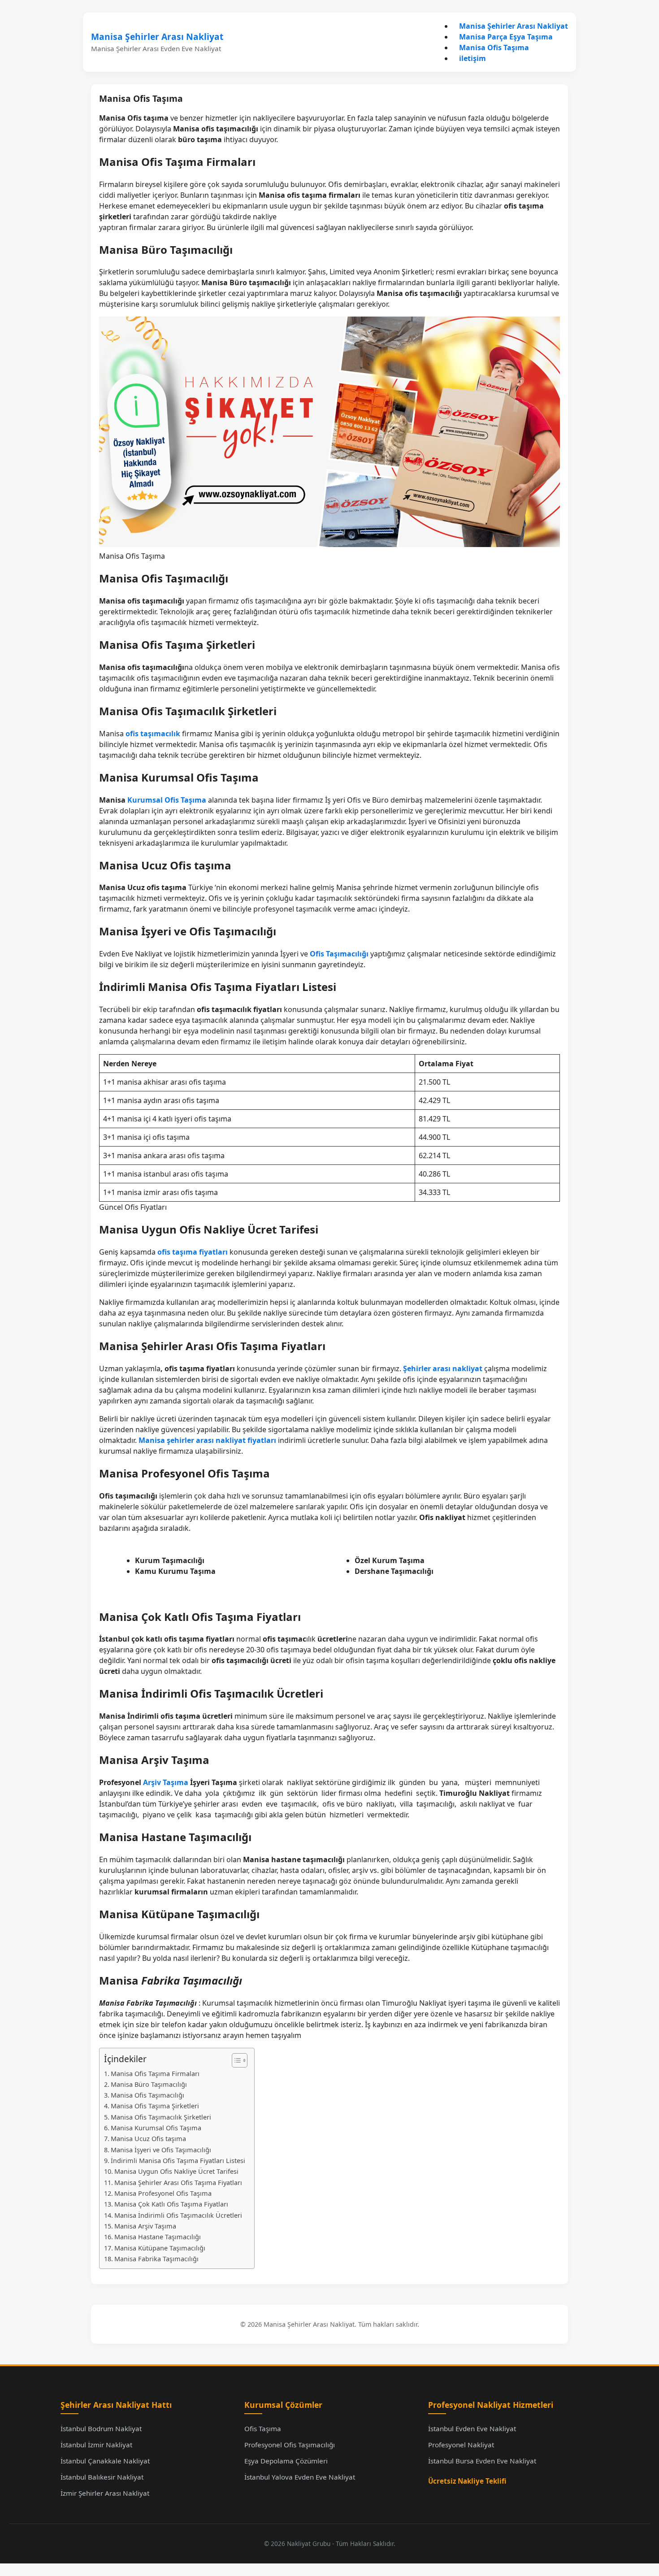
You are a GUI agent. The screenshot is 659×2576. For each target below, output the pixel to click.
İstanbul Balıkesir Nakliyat (102, 2477)
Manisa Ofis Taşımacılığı (147, 2095)
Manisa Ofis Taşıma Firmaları (155, 2074)
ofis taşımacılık (153, 734)
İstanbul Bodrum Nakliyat (101, 2428)
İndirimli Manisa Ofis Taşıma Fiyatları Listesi (178, 2161)
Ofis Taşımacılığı (339, 954)
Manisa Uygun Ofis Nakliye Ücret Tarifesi (176, 2171)
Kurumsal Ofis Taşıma (167, 800)
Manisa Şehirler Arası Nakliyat (157, 37)
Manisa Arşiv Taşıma (145, 2226)
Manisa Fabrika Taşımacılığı (156, 2259)
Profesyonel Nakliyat (461, 2445)
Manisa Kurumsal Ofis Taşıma (156, 2128)
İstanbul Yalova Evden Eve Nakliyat (300, 2477)
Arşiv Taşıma (166, 1782)
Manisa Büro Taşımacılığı (149, 2084)
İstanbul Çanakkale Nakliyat (105, 2461)
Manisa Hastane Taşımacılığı (158, 2237)
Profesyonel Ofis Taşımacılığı (290, 2445)
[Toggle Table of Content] (235, 2060)
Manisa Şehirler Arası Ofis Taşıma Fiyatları (178, 2183)
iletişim (473, 58)
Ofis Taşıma (263, 2428)
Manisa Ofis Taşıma (494, 48)
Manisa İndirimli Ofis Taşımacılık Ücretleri (178, 2215)
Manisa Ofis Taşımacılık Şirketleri (161, 2117)
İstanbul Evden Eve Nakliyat (472, 2428)
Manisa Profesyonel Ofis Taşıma (163, 2193)
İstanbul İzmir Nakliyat (96, 2445)
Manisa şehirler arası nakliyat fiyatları (207, 1440)
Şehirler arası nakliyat (443, 1368)
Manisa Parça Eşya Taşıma (506, 37)
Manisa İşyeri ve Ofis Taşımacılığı (161, 2150)
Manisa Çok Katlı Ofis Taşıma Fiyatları (171, 2204)
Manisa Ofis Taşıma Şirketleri (155, 2106)
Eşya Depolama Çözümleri (286, 2461)
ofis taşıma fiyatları (193, 1252)
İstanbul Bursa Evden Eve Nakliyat (482, 2461)
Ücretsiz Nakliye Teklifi (467, 2481)
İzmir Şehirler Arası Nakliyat (105, 2493)
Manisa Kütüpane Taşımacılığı (160, 2248)
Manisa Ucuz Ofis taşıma (148, 2139)
